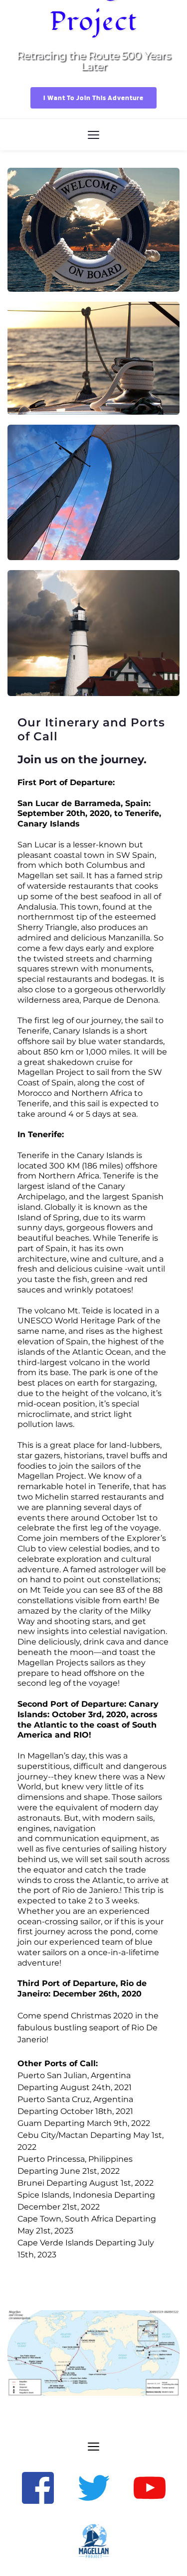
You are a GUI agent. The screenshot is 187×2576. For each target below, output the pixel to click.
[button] (93, 135)
